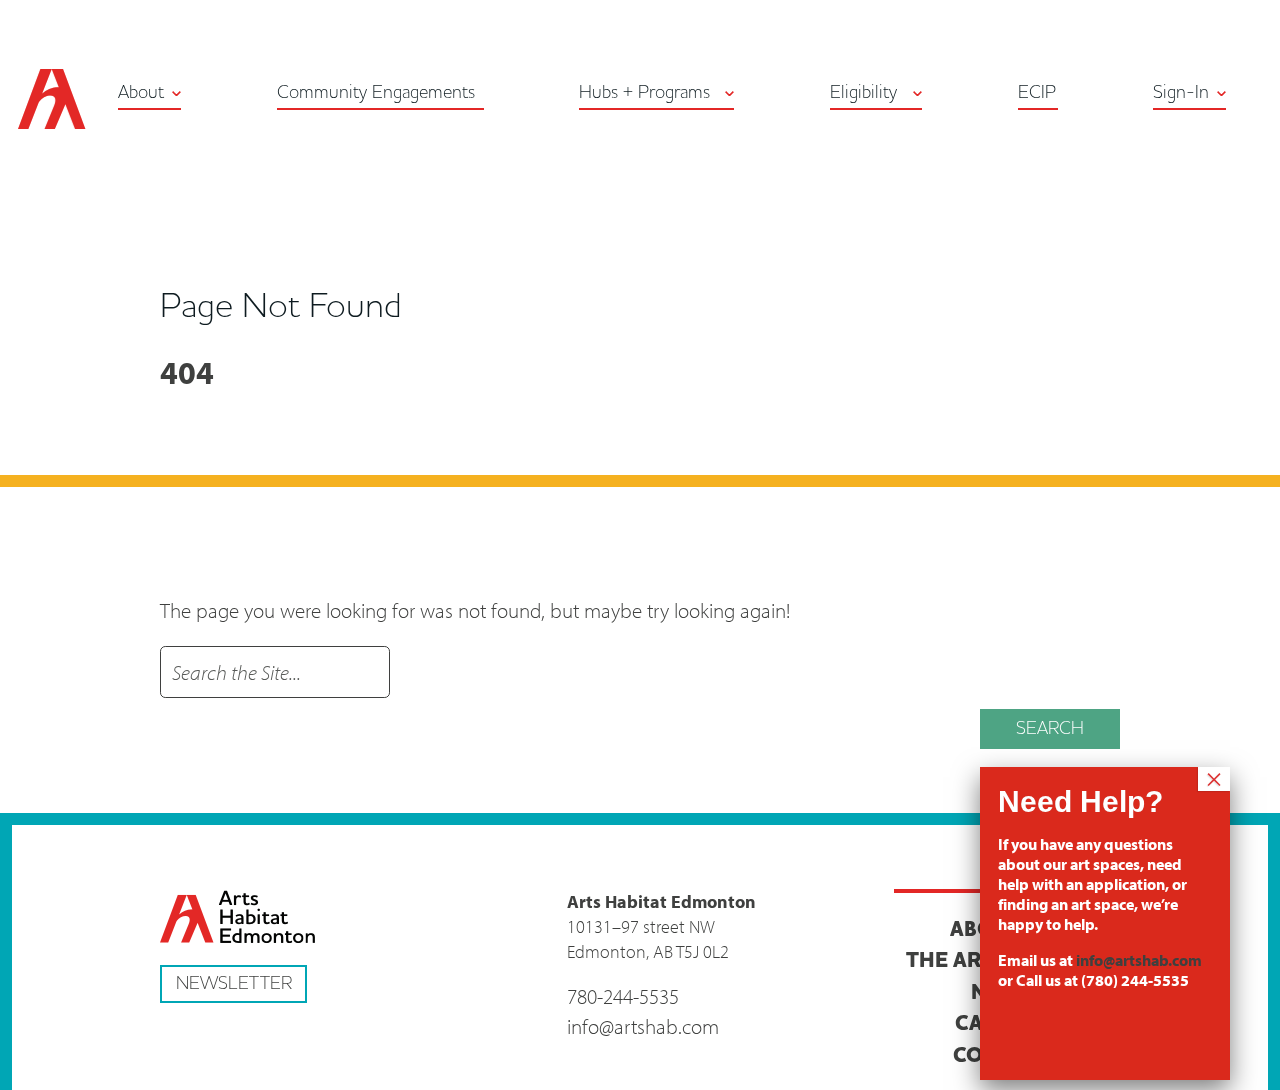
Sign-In (1181, 93)
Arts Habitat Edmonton (52, 99)
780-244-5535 (623, 996)
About (141, 93)
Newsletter (234, 983)
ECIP (1037, 93)
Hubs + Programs (644, 93)
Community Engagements (376, 93)
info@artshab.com (643, 1026)
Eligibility (863, 93)
